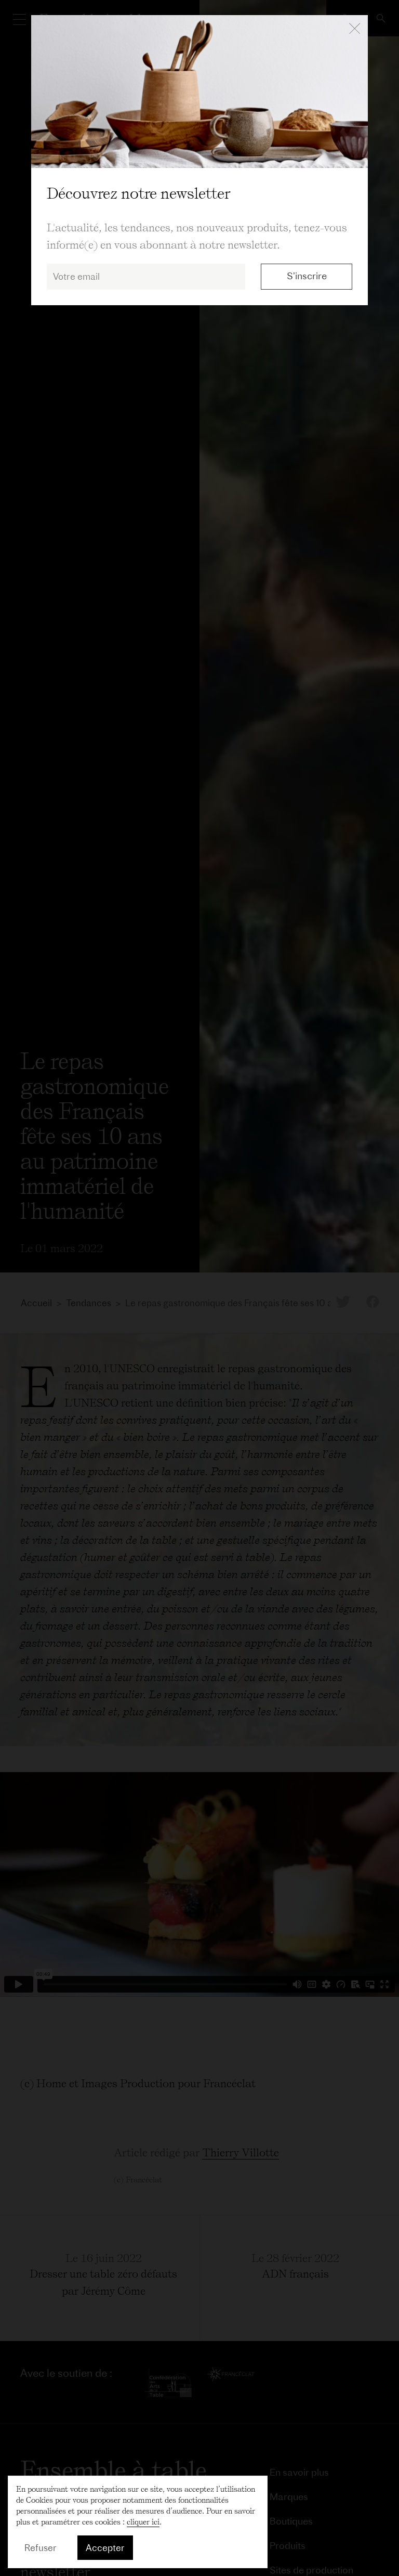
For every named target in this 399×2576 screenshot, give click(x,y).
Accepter (105, 2548)
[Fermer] (355, 29)
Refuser (41, 2548)
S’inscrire (307, 276)
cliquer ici (143, 2522)
